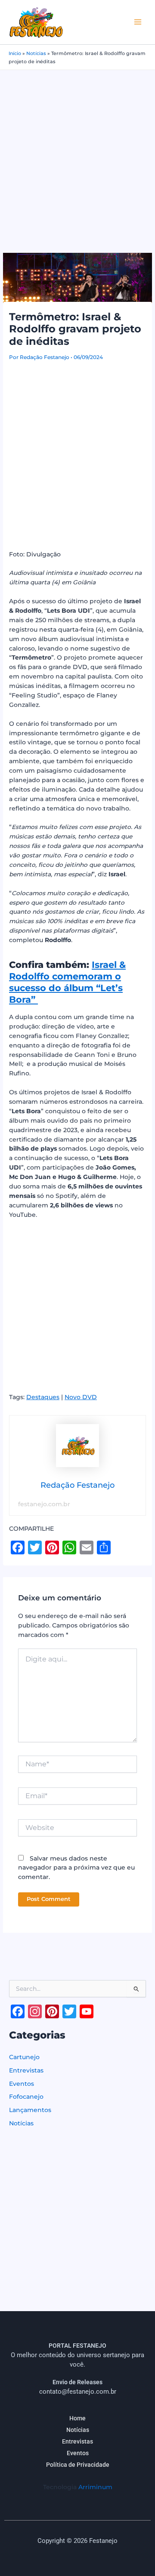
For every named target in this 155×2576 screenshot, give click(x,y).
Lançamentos (30, 2110)
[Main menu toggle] (138, 22)
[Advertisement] (77, 152)
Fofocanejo (26, 2097)
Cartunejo (24, 2057)
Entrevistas (26, 2070)
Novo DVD (81, 1397)
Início (15, 53)
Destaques (43, 1397)
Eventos (22, 2084)
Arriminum (95, 2487)
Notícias (36, 53)
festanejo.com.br (44, 1504)
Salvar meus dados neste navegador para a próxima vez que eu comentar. (76, 1868)
